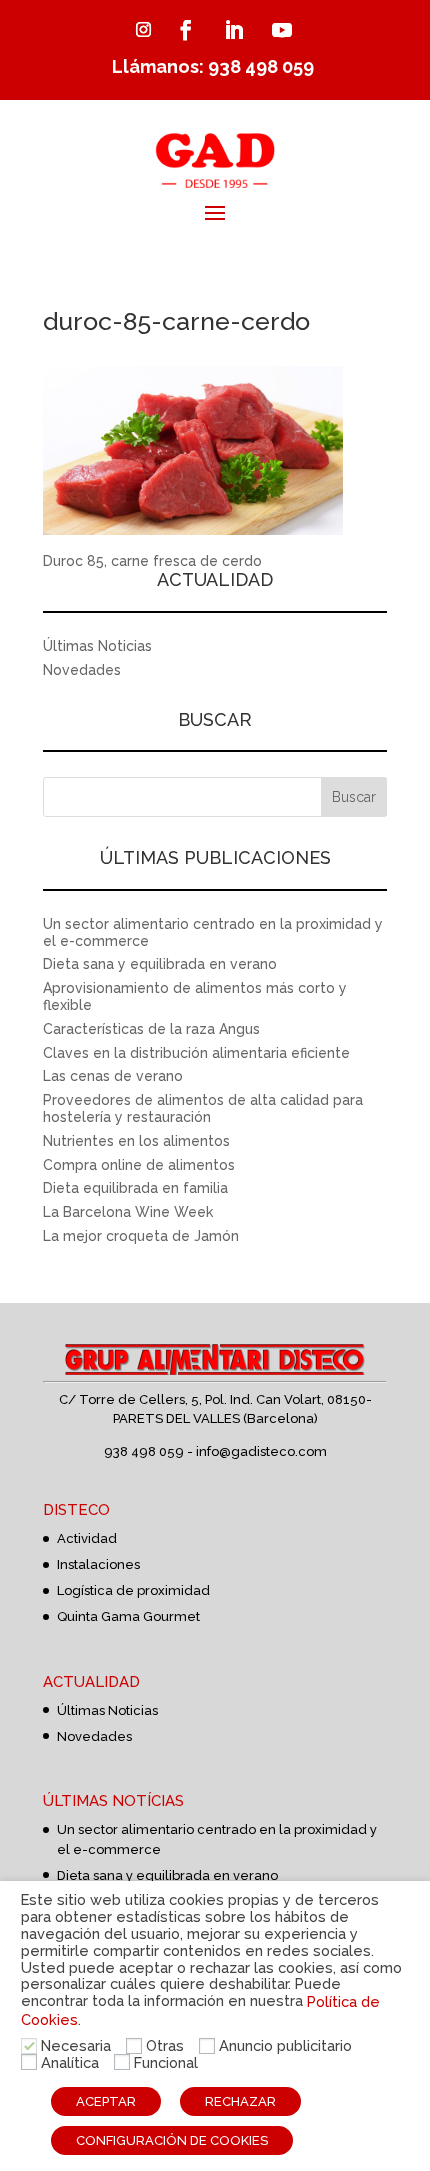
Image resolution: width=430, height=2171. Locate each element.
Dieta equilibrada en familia (135, 1188)
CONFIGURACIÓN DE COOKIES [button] (172, 2140)
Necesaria (76, 2045)
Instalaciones (98, 1564)
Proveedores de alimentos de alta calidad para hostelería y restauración (203, 1108)
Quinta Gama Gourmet (128, 1616)
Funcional (166, 2062)
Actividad (87, 1538)
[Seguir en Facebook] (186, 30)
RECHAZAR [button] (240, 2101)
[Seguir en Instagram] (143, 30)
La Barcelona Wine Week (128, 1212)
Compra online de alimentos (139, 1165)
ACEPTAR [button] (106, 2101)
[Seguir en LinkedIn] (234, 30)
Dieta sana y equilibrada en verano (160, 964)
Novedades (82, 670)
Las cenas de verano (113, 1076)
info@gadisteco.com (261, 1451)
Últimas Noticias (97, 646)
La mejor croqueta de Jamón (141, 1236)
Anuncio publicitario (285, 2045)
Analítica (70, 2062)
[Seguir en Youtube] (282, 30)
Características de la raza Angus (151, 1029)
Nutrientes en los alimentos (136, 1141)
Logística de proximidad (133, 1590)
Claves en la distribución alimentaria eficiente (196, 1053)
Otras (165, 2045)
